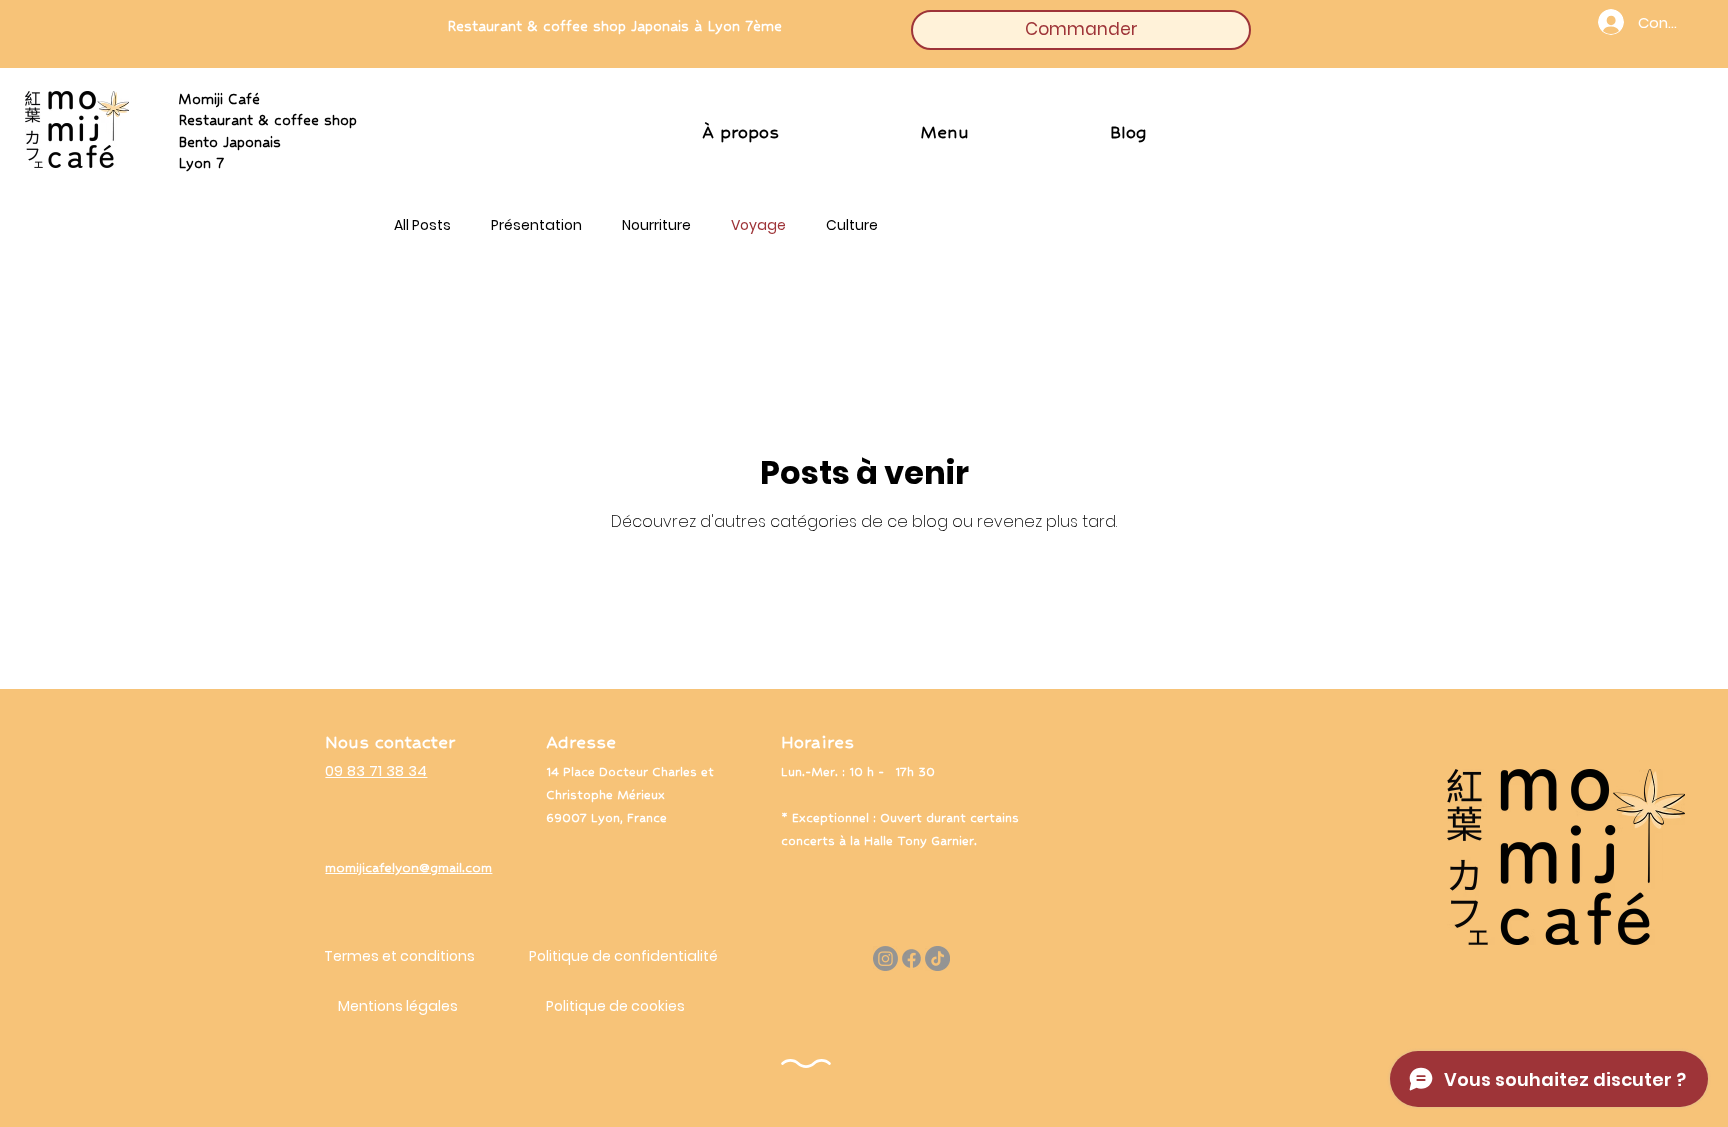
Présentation (536, 225)
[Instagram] (885, 958)
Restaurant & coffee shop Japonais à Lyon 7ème (614, 24)
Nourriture (656, 225)
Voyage (758, 225)
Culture (852, 225)
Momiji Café (267, 107)
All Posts (422, 225)
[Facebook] (911, 958)
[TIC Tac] (937, 958)
